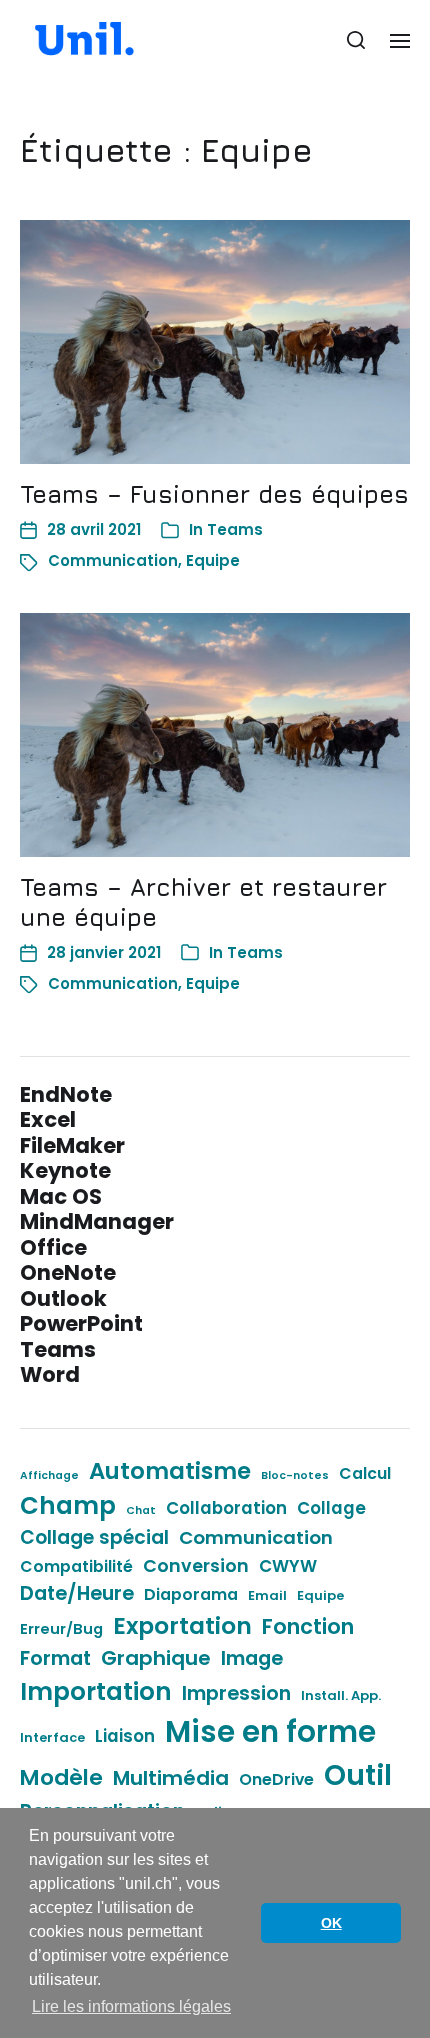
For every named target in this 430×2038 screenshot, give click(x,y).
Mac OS (61, 1196)
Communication (113, 560)
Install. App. (341, 1695)
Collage (331, 1508)
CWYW (288, 1566)
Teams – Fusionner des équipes (214, 494)
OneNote (68, 1272)
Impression (236, 1693)
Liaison (125, 1736)
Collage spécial (94, 1537)
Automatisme (170, 1471)
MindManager (97, 1221)
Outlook (63, 1298)
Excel (48, 1119)
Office (53, 1247)
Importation (96, 1691)
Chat (141, 1510)
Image (252, 1658)
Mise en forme (270, 1731)
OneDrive (276, 1779)
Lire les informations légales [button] (131, 2006)
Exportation (182, 1626)
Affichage (49, 1475)
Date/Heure (77, 1593)
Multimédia (171, 1778)
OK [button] (331, 1923)
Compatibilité (76, 1566)
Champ (68, 1505)
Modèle (61, 1777)
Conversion (196, 1565)
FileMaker (72, 1145)
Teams (235, 529)
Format (55, 1658)
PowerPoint (81, 1323)
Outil (358, 1775)
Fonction (308, 1626)
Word (50, 1374)
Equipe (213, 560)
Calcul (365, 1473)
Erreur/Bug (61, 1629)
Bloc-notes (295, 1475)
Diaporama (191, 1594)
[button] (356, 40)
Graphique (156, 1658)
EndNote (66, 1094)
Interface (52, 1737)
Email (267, 1595)
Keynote (65, 1170)
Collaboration (226, 1508)
